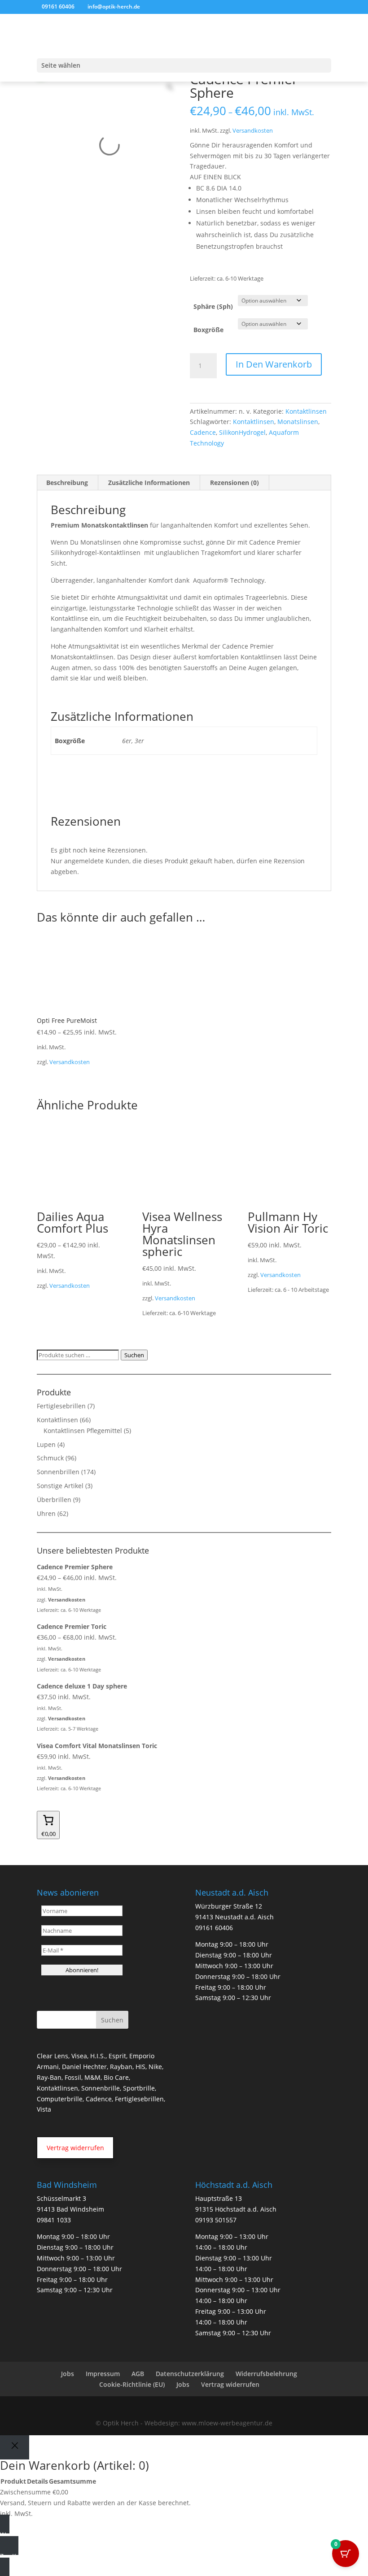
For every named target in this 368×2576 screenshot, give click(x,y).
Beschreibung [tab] (67, 483)
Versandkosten (253, 131)
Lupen (46, 1444)
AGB (138, 2374)
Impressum (103, 2374)
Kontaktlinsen (306, 411)
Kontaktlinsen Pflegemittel (83, 1431)
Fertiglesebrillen (61, 1406)
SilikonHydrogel (242, 432)
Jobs (68, 2374)
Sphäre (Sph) (213, 306)
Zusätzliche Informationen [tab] (149, 483)
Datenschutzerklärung (190, 2374)
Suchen (134, 1355)
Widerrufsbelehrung (266, 2374)
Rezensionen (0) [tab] (234, 483)
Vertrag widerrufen (230, 2384)
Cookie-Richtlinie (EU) (132, 2384)
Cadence (203, 432)
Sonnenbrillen (58, 1472)
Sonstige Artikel (60, 1486)
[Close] (15, 2447)
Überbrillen (54, 1500)
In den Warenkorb (274, 364)
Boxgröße (208, 330)
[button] (75, 2147)
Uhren (46, 1513)
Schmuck (50, 1458)
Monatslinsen (298, 422)
